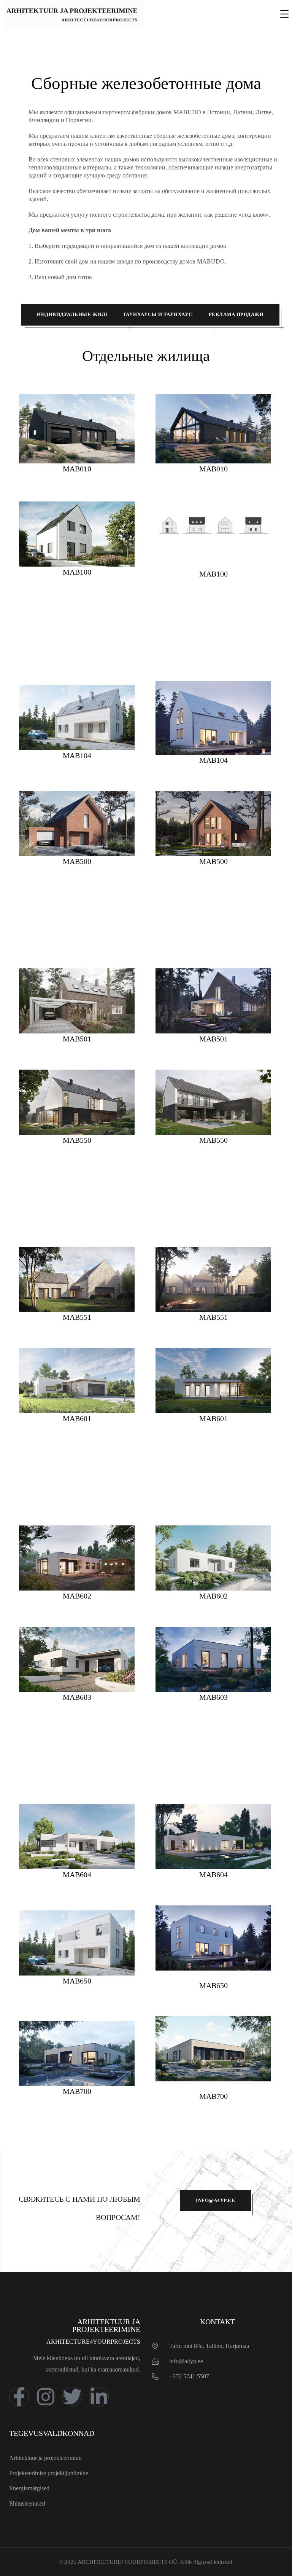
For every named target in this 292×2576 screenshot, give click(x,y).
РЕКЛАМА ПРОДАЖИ (236, 314)
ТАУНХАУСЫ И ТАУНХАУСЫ (160, 314)
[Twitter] (72, 2397)
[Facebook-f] (19, 2397)
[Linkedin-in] (99, 2397)
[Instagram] (46, 2397)
